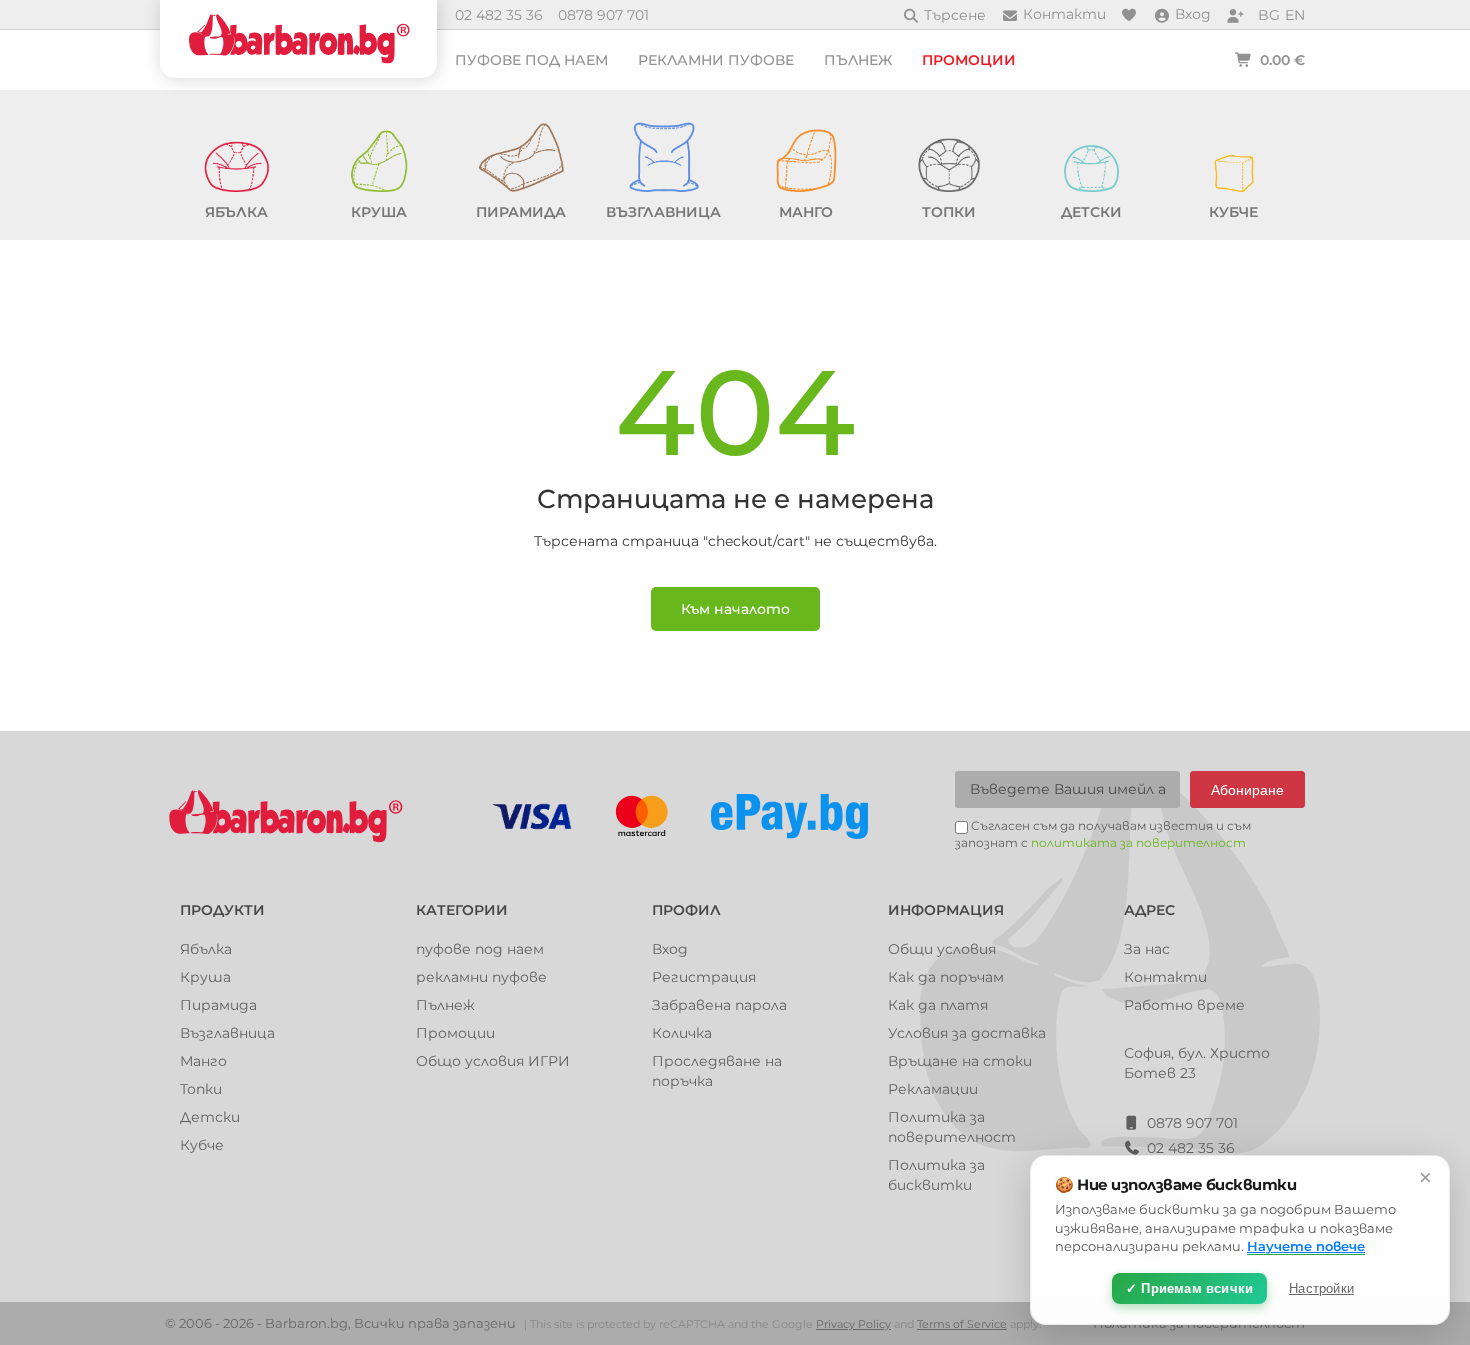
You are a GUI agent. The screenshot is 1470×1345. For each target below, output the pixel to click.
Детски (210, 1117)
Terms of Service (962, 1324)
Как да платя (938, 1005)
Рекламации (933, 1089)
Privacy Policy (853, 1324)
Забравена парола (719, 1005)
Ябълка (206, 949)
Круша (205, 977)
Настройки (1321, 1288)
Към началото (735, 609)
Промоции (969, 60)
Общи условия (942, 949)
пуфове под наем (531, 60)
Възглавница (227, 1033)
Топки (201, 1089)
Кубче (202, 1145)
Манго (203, 1061)
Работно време (1184, 1005)
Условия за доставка (967, 1033)
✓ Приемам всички (1189, 1288)
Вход (670, 949)
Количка (682, 1033)
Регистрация (704, 977)
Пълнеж (858, 60)
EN (1295, 15)
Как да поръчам (946, 977)
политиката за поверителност (1138, 842)
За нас (1147, 949)
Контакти (1165, 977)
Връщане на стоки (960, 1061)
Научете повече (1306, 1246)
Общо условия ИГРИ (493, 1061)
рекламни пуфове (716, 60)
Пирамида (218, 1005)
